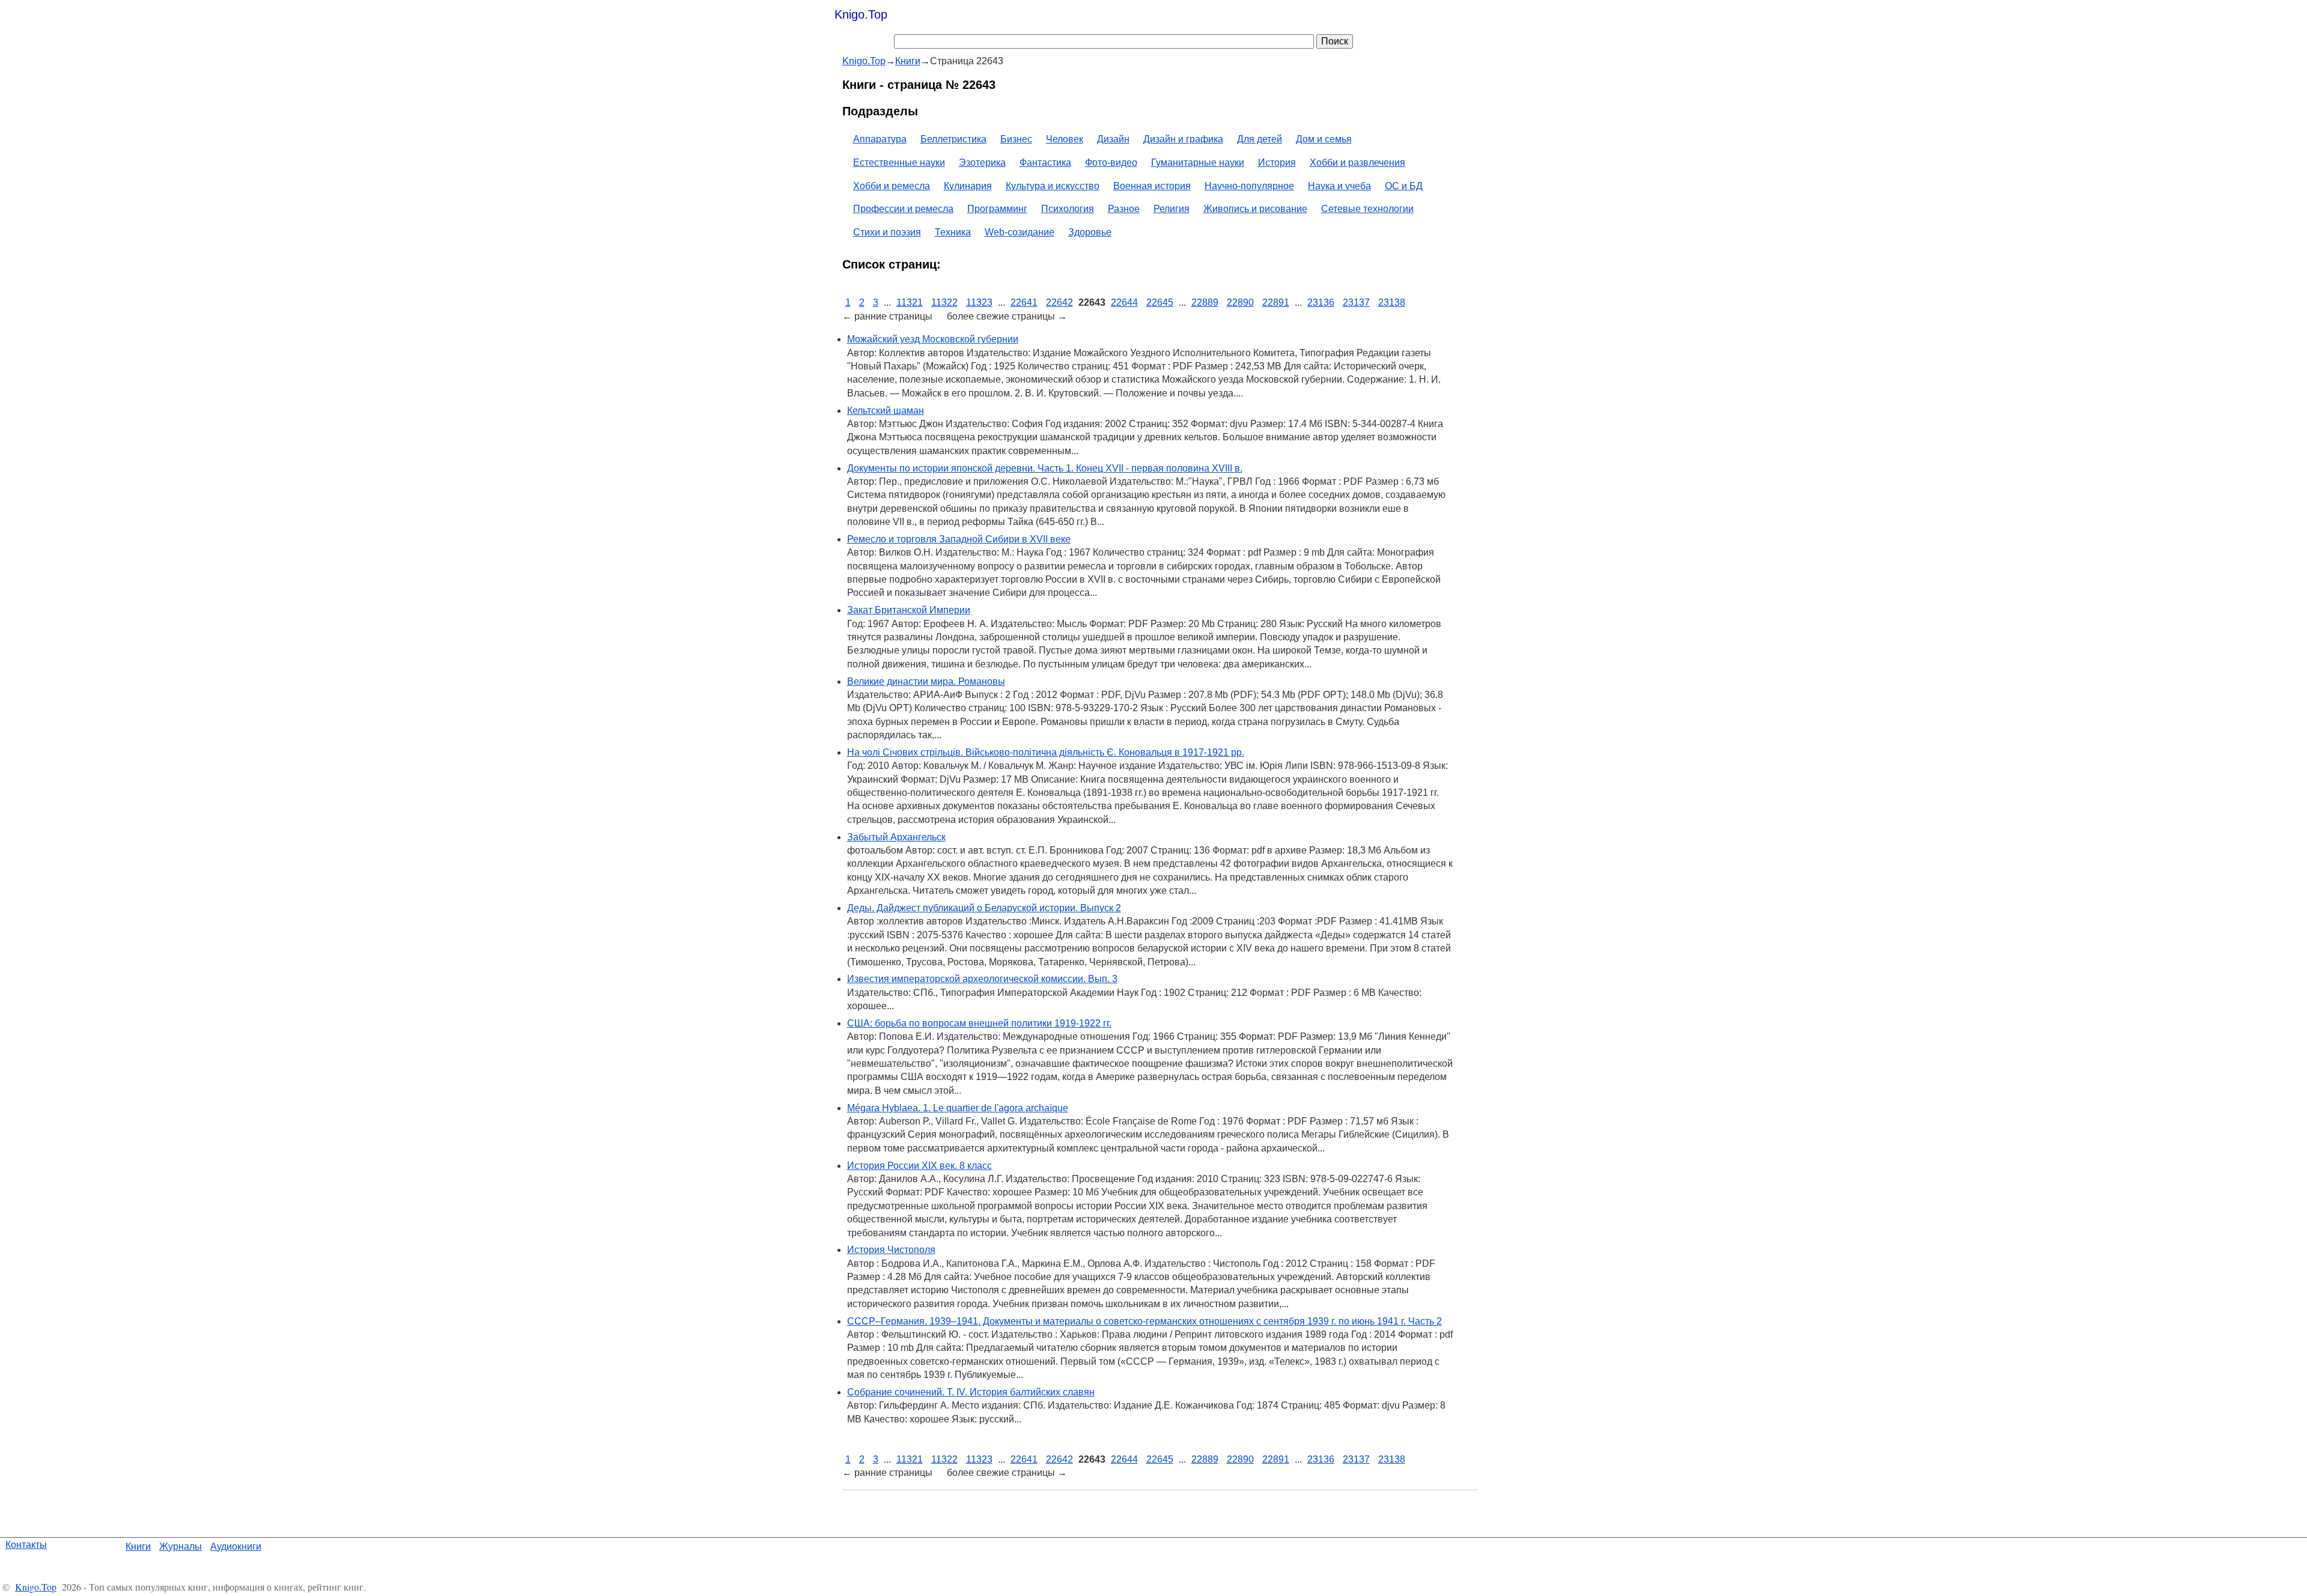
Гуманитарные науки (1198, 162)
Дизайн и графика (1183, 139)
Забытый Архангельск (896, 837)
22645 (1160, 302)
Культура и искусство (1053, 186)
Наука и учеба (1339, 186)
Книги (138, 1546)
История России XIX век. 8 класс (919, 1166)
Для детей (1260, 139)
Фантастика (1045, 162)
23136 (1321, 302)
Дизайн (1113, 139)
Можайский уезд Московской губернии (933, 339)
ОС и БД (1404, 186)
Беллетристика (953, 139)
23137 (1356, 302)
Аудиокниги (236, 1546)
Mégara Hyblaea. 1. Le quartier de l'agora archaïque (958, 1108)
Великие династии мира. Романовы (926, 681)
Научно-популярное (1249, 186)
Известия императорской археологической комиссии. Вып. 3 (982, 979)
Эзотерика (982, 162)
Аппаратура (880, 139)
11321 (910, 302)
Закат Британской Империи (909, 610)
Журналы (181, 1546)
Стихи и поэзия (887, 232)
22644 (1124, 302)
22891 (1276, 302)
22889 (1205, 302)
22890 (1240, 302)
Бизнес (1016, 139)
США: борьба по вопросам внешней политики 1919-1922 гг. (979, 1023)
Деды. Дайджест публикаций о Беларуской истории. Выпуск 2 (984, 908)
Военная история (1152, 186)
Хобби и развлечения (1357, 162)
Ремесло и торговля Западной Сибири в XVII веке (959, 539)
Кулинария (968, 186)
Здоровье (1090, 232)
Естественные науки (899, 162)
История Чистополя (891, 1250)
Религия (1172, 209)
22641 (1024, 302)
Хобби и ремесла (892, 186)
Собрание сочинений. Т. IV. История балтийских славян (971, 1392)
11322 (944, 302)
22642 (1059, 302)
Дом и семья (1324, 139)
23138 (1392, 302)
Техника (953, 232)
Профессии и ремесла (903, 209)
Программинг (997, 209)
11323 (979, 302)
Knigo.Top (861, 14)
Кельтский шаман (886, 411)
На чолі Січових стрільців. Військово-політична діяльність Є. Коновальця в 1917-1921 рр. (1046, 752)
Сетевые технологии (1367, 209)
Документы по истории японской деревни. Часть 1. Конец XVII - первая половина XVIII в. (1045, 468)
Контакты (26, 1545)
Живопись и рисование (1255, 209)
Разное (1124, 209)
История (1277, 162)
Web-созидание (1020, 232)
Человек (1065, 139)
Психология (1068, 209)
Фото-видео (1111, 162)
